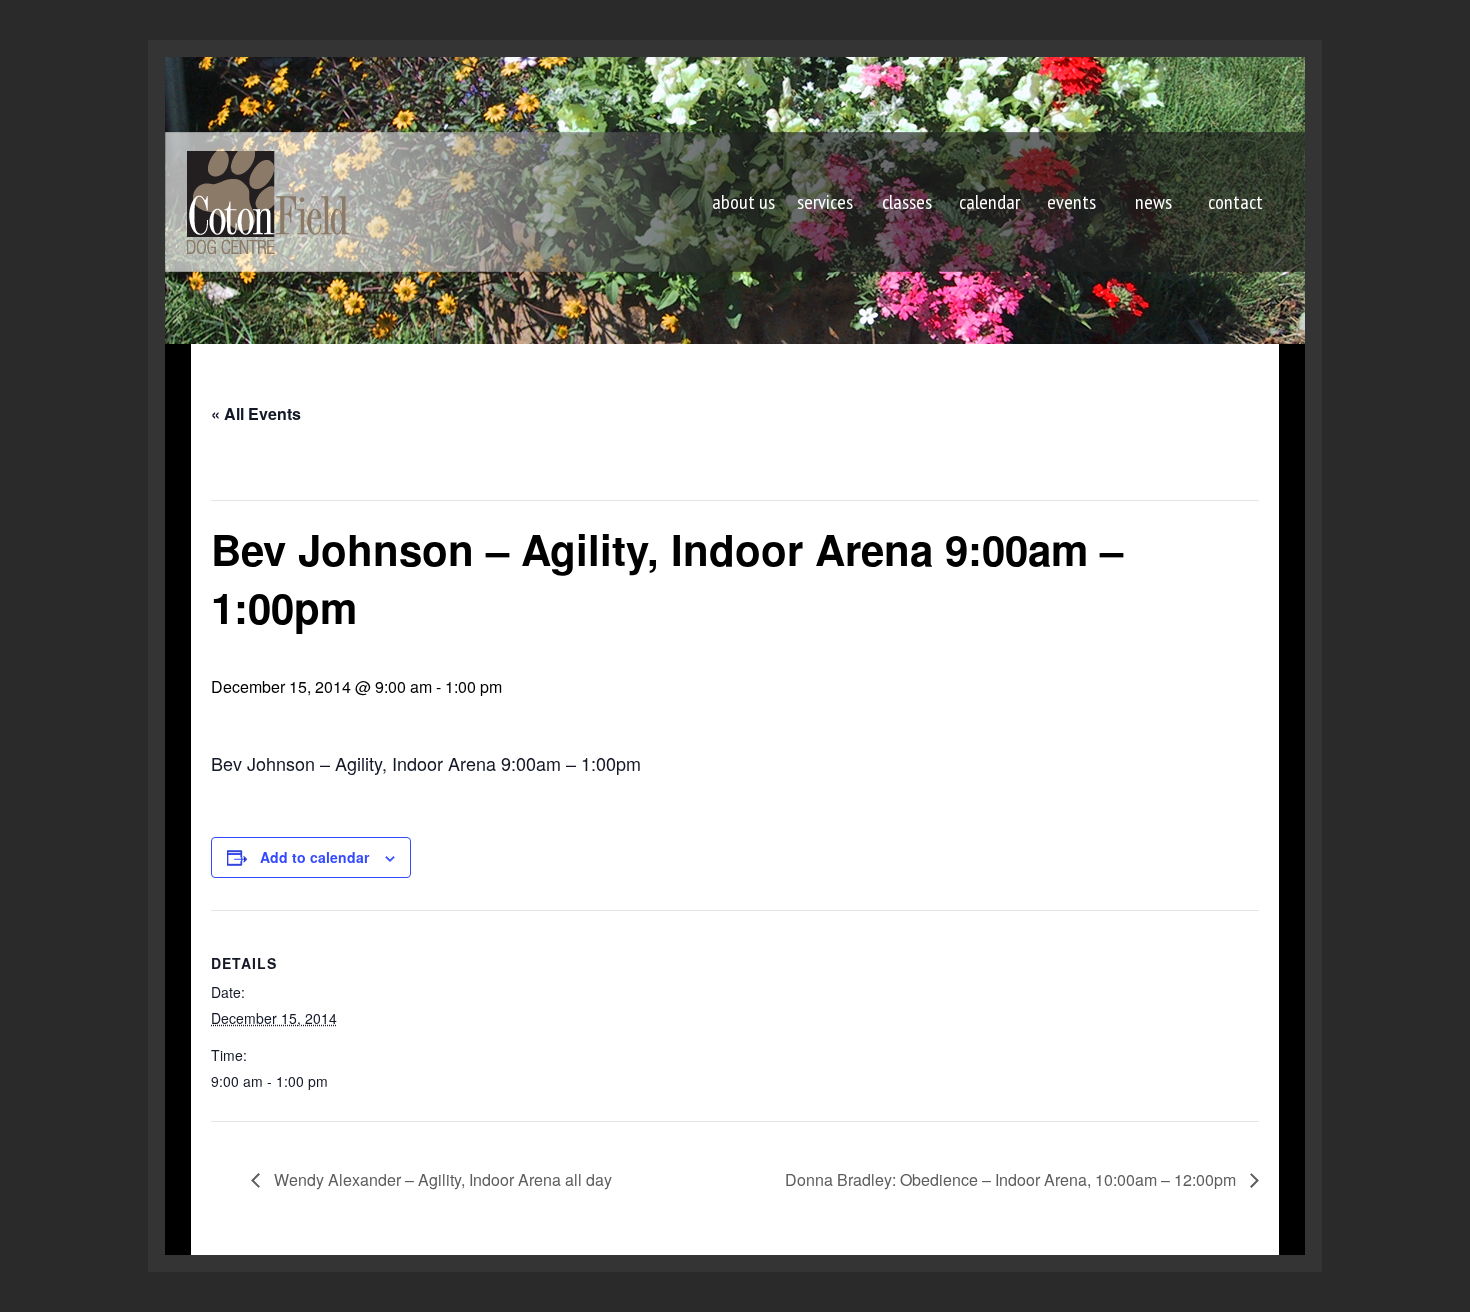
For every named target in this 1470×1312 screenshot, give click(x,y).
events (1071, 202)
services (825, 202)
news (1153, 202)
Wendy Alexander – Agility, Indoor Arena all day (441, 1179)
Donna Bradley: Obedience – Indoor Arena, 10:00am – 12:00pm (1012, 1179)
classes (907, 202)
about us (743, 202)
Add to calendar (314, 857)
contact (1235, 202)
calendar (989, 202)
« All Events (256, 413)
